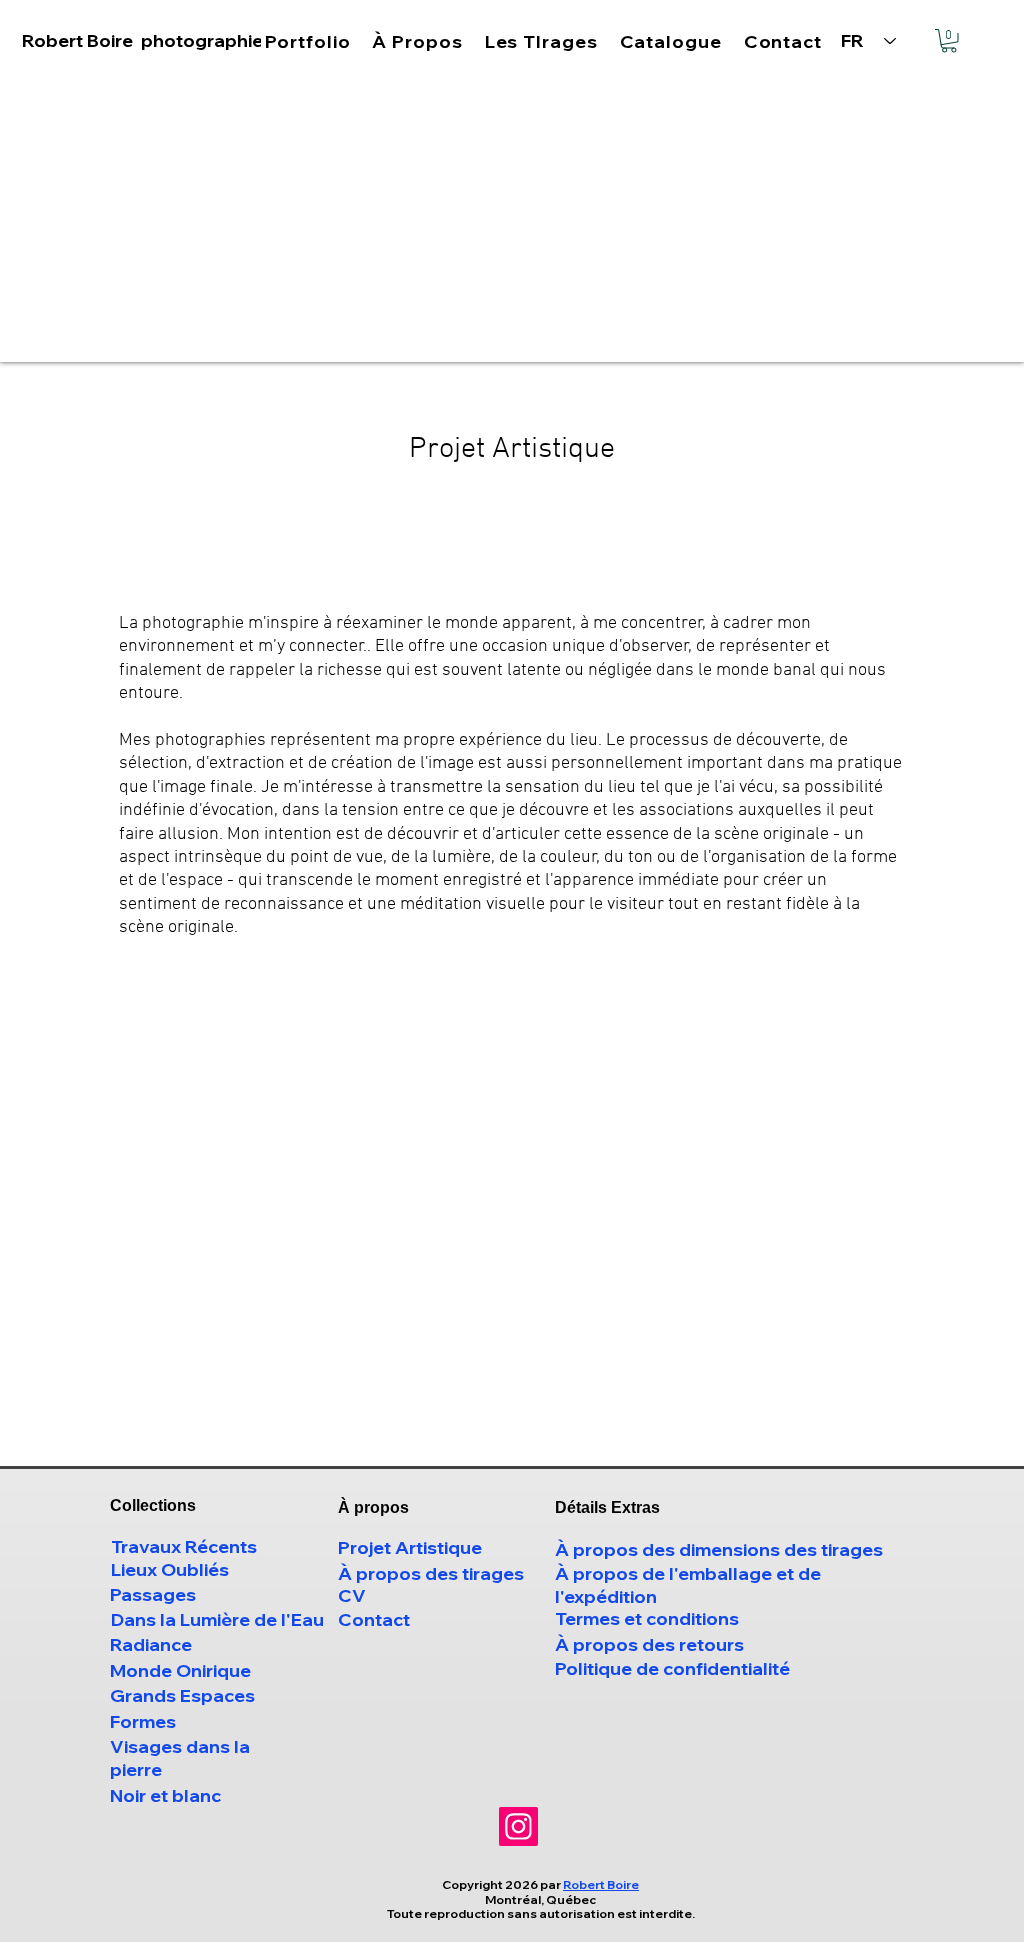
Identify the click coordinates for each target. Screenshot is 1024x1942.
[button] (766, 751)
